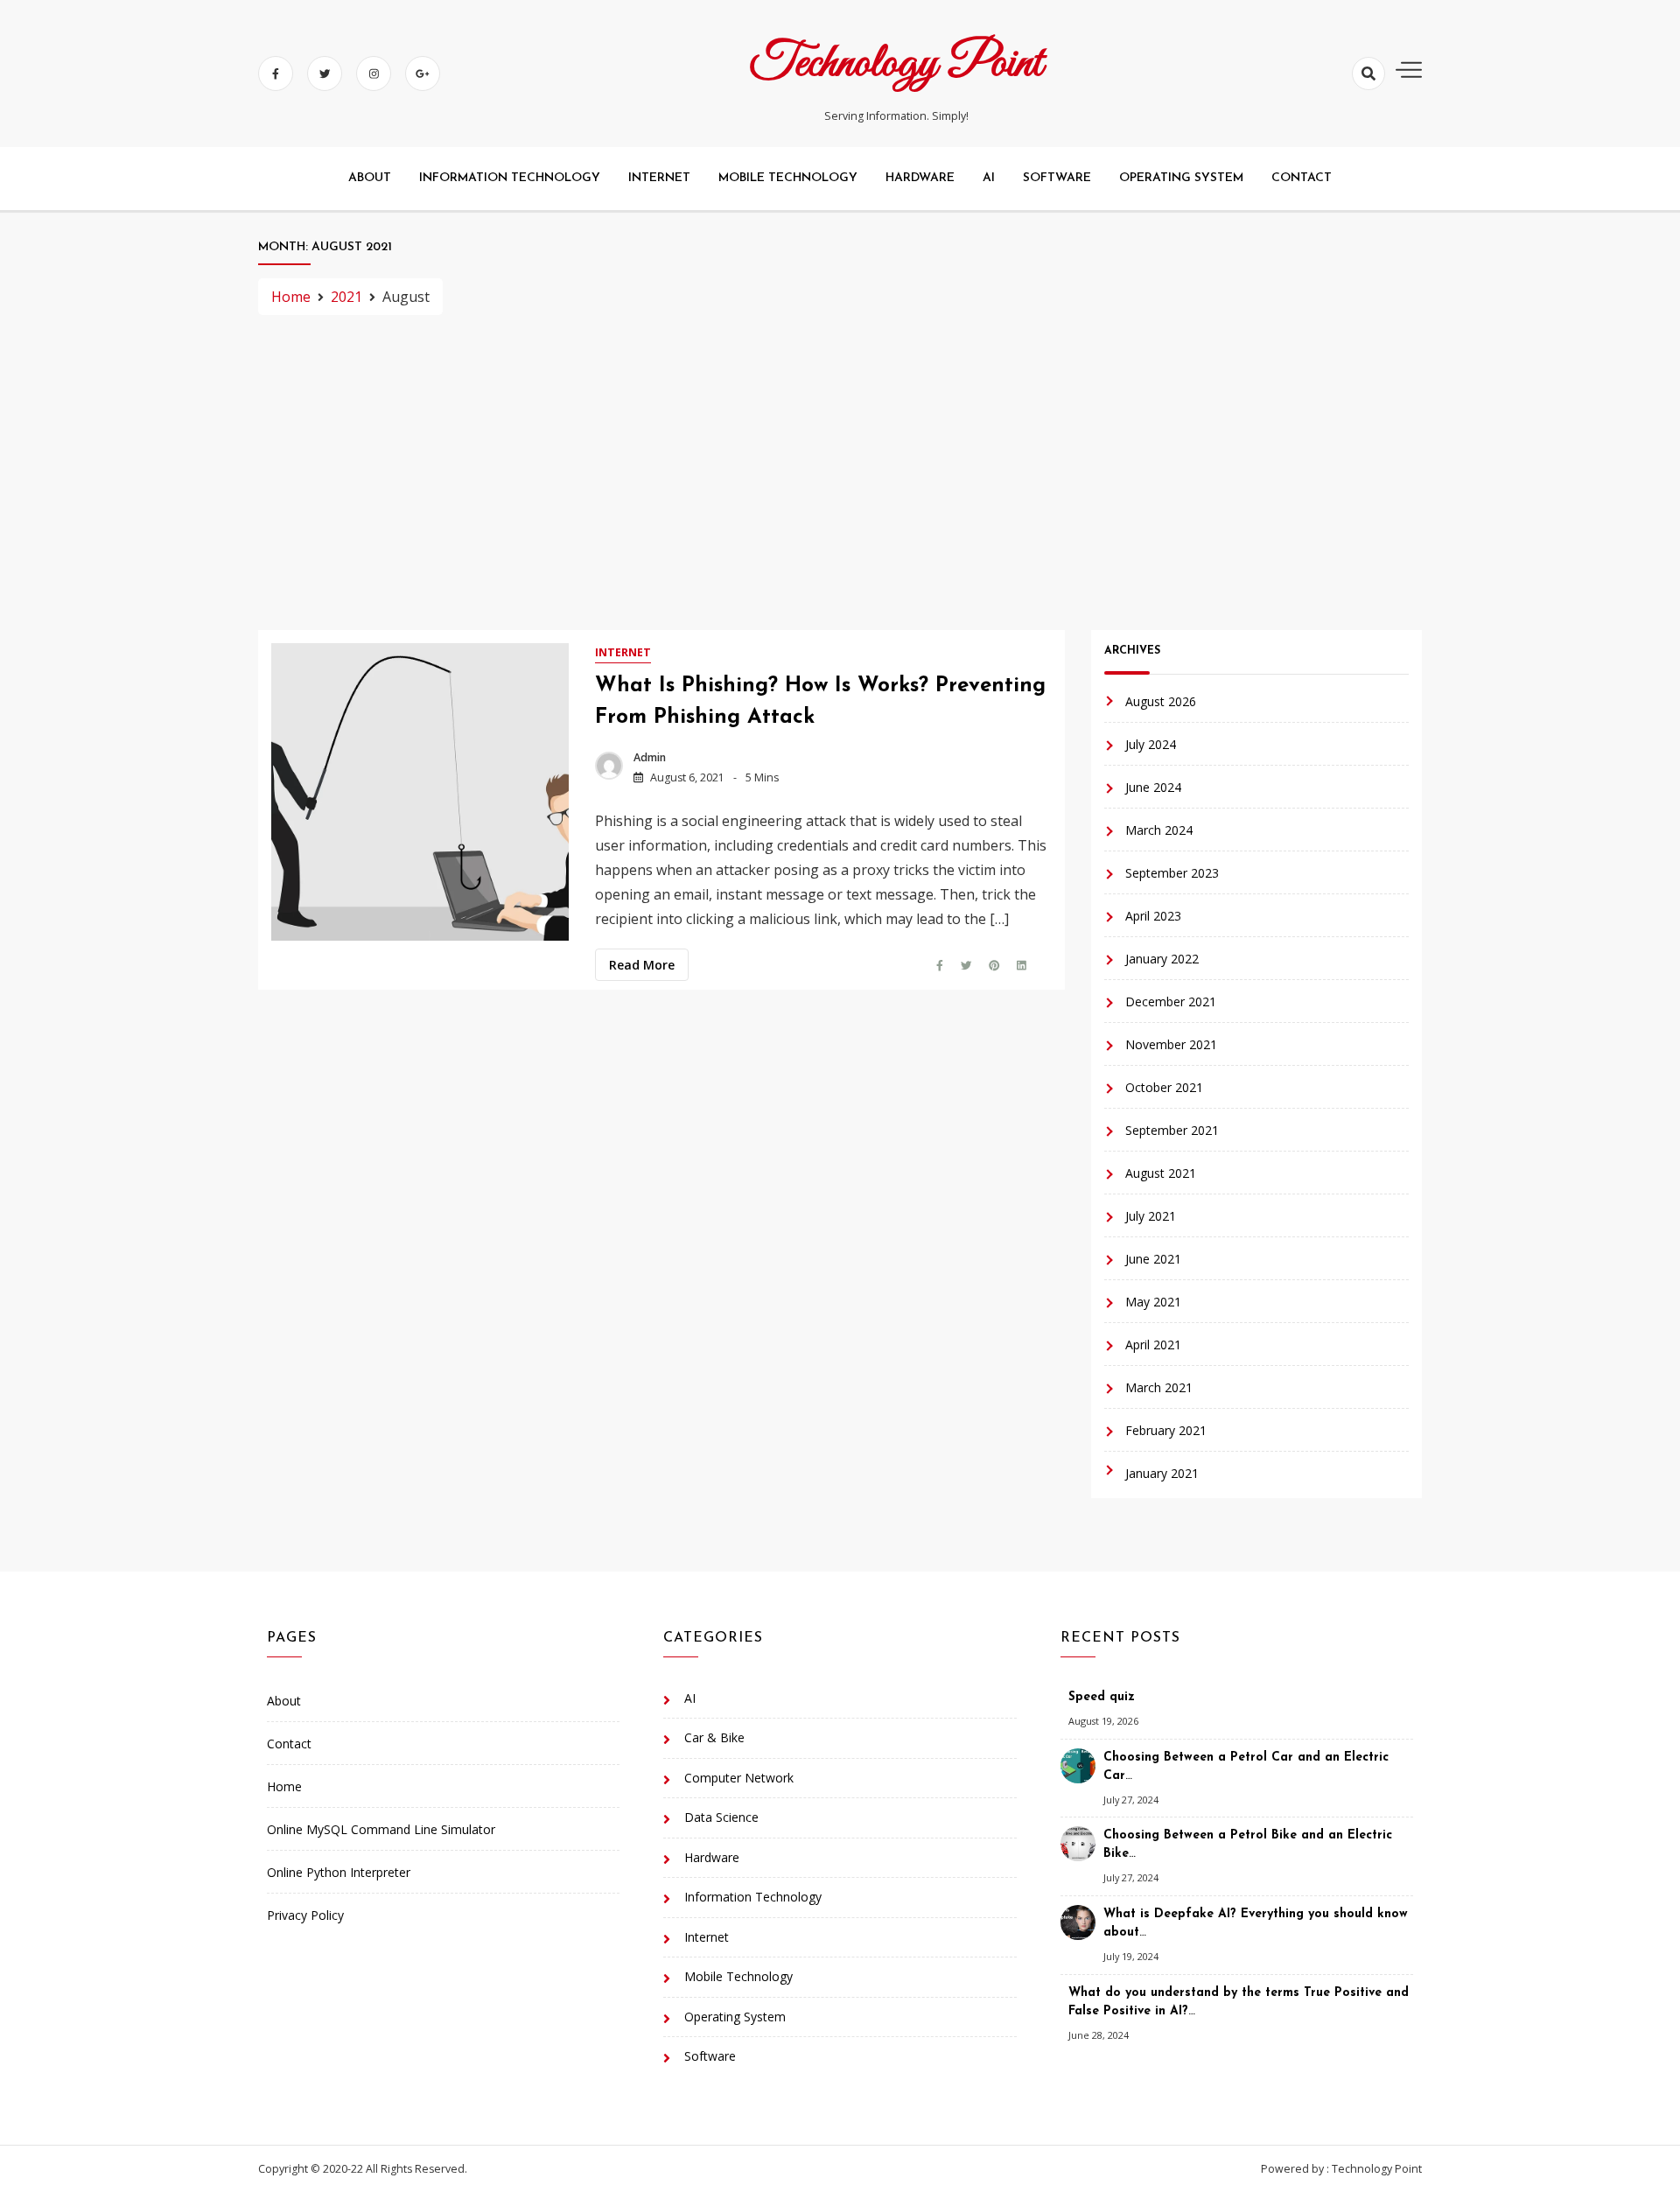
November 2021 (1171, 1044)
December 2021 (1171, 1001)
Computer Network (739, 1778)
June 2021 (1153, 1259)
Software (1057, 178)
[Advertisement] (840, 473)
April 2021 (1153, 1345)
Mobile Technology (788, 178)
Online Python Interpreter (339, 1872)
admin (650, 757)
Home (284, 1786)
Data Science (721, 1817)
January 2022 (1162, 959)
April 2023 (1153, 916)
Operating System (1181, 178)
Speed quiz (1102, 1697)
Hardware (920, 178)
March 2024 (1159, 830)
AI (989, 178)
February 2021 (1166, 1430)
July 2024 (1151, 744)
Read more (642, 965)
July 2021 (1151, 1216)
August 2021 (1161, 1173)
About (370, 178)
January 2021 (1162, 1473)
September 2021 (1172, 1130)
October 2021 (1164, 1087)
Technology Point (896, 64)
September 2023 (1172, 873)
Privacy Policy (305, 1915)
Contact (1302, 178)
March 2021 (1159, 1387)
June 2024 (1153, 787)
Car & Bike (714, 1737)
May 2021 (1153, 1302)
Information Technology (510, 178)
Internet (659, 178)
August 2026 (1161, 701)
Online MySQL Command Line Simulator (381, 1829)
